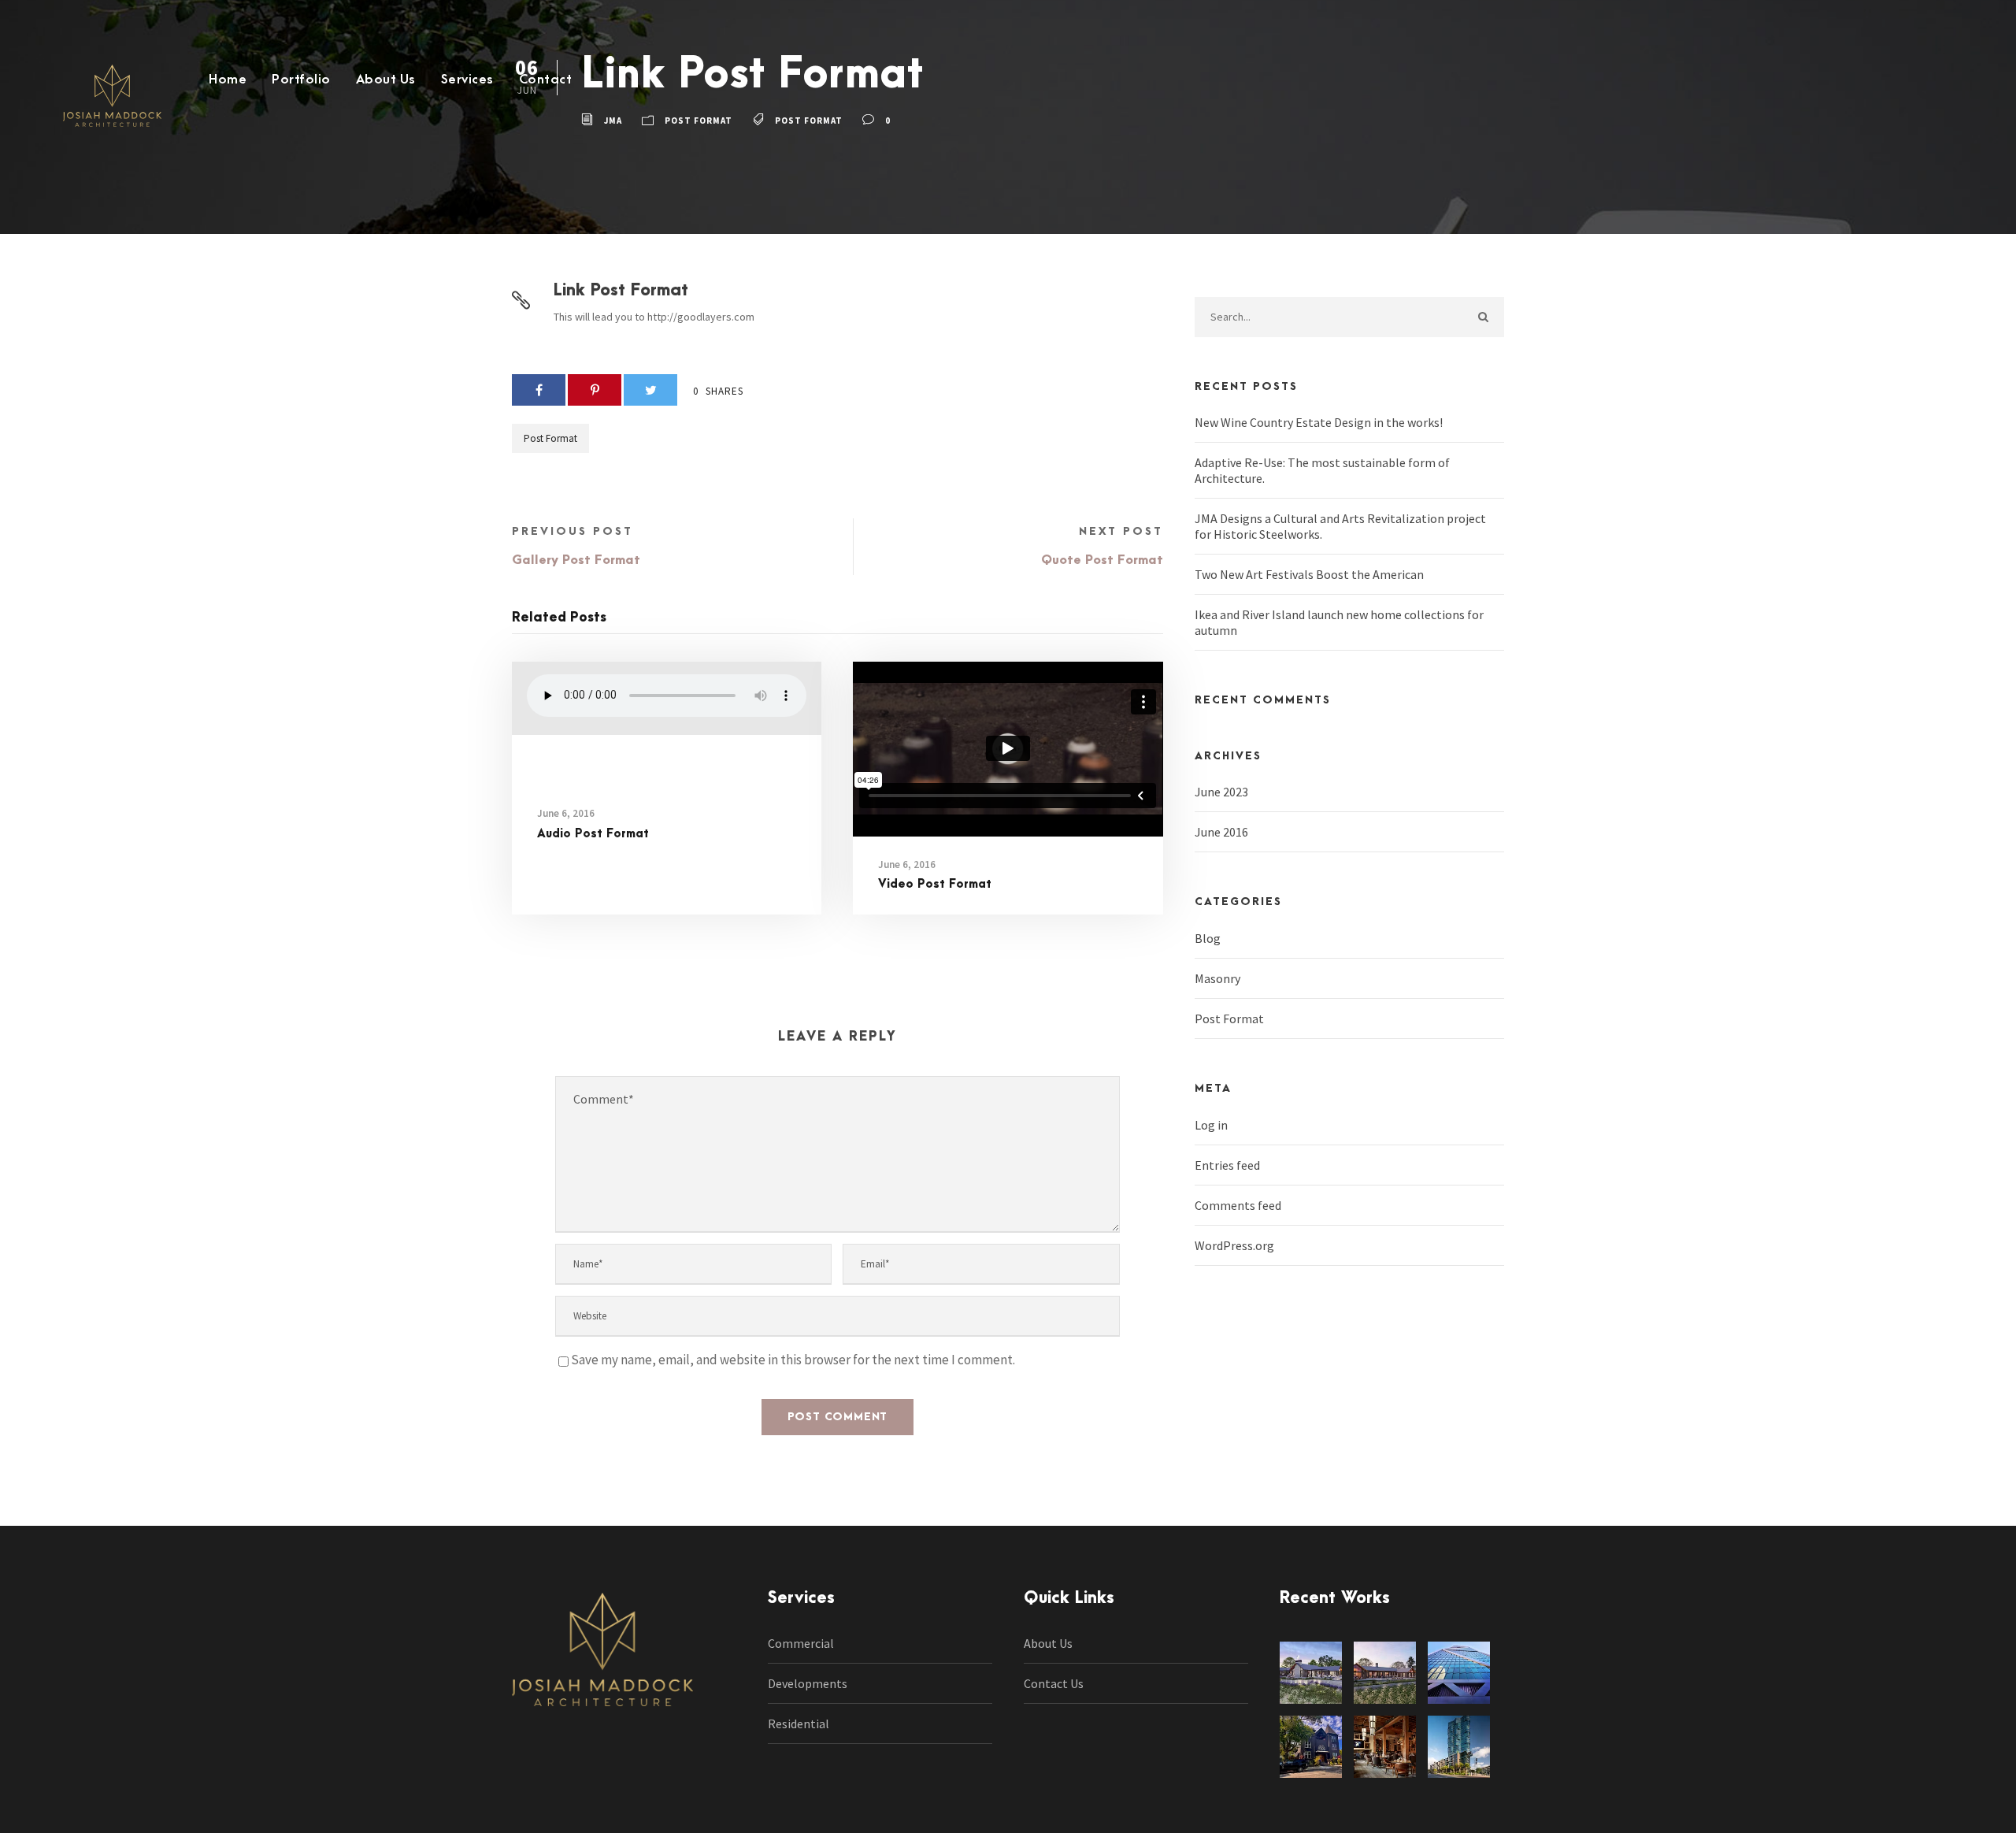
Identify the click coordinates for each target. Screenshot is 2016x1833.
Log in (1211, 1125)
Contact (546, 80)
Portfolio (301, 80)
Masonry (1217, 978)
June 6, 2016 (566, 813)
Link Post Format (621, 290)
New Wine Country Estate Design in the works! (1319, 422)
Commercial (801, 1643)
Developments (808, 1683)
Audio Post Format (593, 834)
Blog (1208, 938)
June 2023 (1221, 792)
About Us (386, 80)
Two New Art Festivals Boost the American (1309, 574)
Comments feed (1238, 1205)
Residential (799, 1724)
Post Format (550, 438)
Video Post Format (935, 884)
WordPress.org (1234, 1245)
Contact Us (1054, 1683)
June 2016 (1221, 832)
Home (228, 80)
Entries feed (1227, 1165)
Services (467, 80)
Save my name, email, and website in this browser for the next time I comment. (793, 1360)
